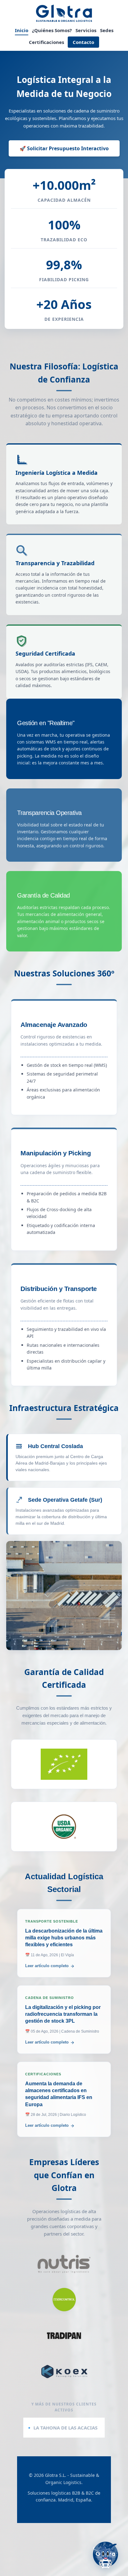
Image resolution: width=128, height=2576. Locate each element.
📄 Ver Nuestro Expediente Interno (64, 1777)
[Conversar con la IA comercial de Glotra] (105, 2554)
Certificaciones (46, 42)
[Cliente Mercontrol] (64, 2300)
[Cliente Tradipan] (64, 2336)
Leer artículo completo (47, 1966)
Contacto (83, 42)
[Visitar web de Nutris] (64, 2264)
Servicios (86, 30)
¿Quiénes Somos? (52, 30)
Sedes (107, 30)
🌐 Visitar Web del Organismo (64, 1762)
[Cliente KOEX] (64, 2371)
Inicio (22, 30)
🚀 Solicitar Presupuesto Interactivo (64, 148)
